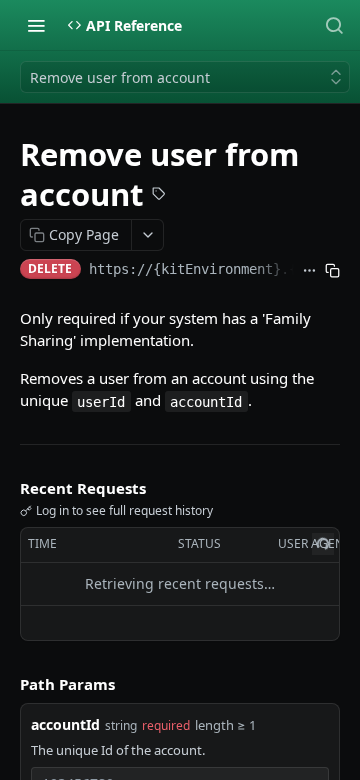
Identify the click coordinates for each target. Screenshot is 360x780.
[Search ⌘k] (334, 25)
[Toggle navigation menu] (36, 25)
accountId (65, 724)
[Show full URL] (309, 271)
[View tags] (159, 196)
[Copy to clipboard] (332, 271)
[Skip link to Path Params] (6, 684)
